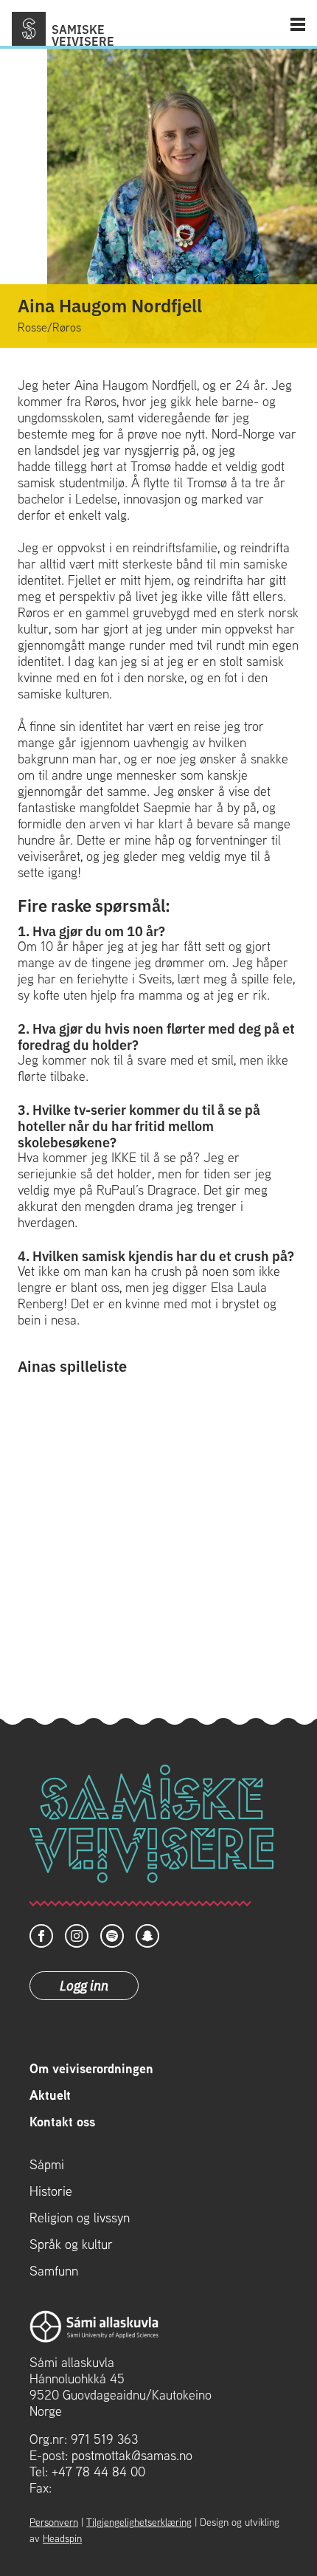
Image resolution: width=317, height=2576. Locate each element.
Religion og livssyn (80, 2218)
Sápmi (47, 2165)
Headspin (62, 2538)
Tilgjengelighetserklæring (139, 2522)
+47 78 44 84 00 (98, 2472)
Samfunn (54, 2271)
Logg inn (84, 1985)
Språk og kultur (71, 2244)
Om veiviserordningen (91, 2069)
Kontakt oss (62, 2122)
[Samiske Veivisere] (29, 29)
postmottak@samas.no (132, 2455)
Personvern (54, 2522)
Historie (51, 2191)
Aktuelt (50, 2095)
